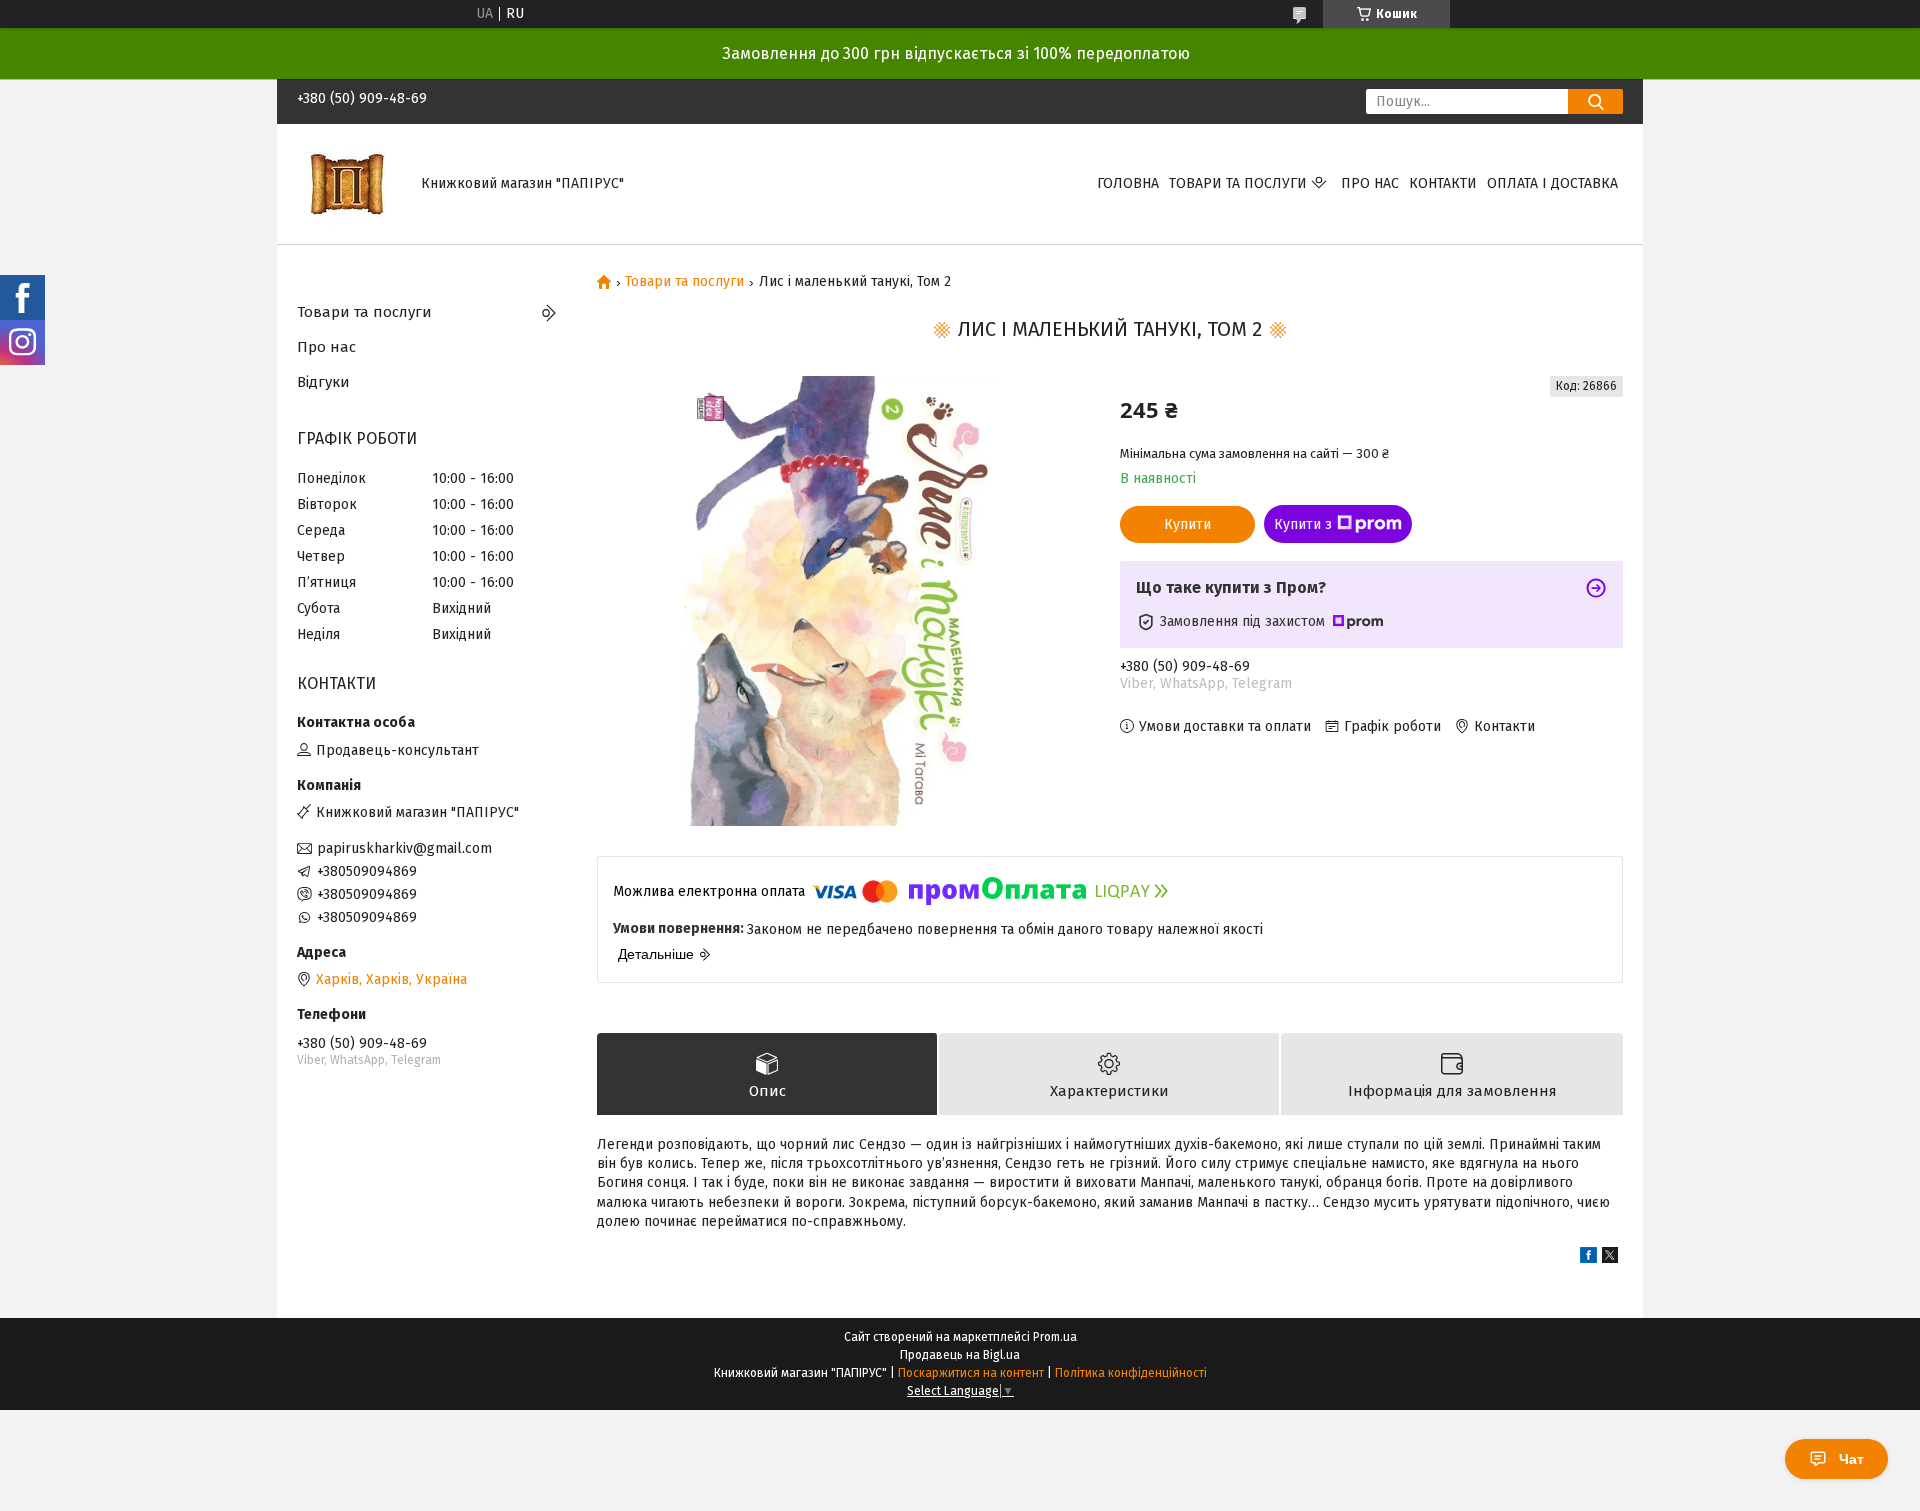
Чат (1851, 1459)
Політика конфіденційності (1131, 1373)
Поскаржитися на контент (971, 1373)
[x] (1610, 1258)
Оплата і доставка (1552, 183)
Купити (1187, 524)
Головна (1128, 183)
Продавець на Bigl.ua (960, 1355)
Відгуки (323, 382)
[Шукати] (1595, 101)
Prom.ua (1055, 1337)
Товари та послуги (1238, 183)
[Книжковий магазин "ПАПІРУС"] (347, 183)
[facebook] (1588, 1258)
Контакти (1443, 183)
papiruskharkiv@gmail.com (404, 848)
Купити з (1303, 524)
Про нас (1370, 183)
